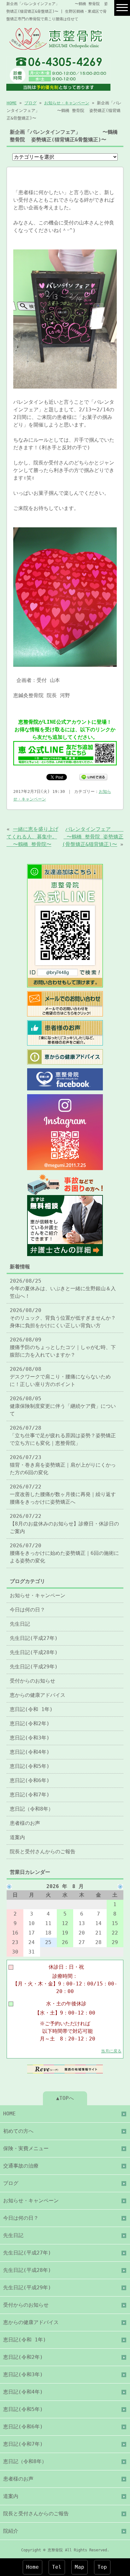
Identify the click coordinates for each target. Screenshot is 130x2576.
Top (102, 2567)
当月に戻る (111, 2051)
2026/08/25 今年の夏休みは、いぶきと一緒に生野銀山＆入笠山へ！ (63, 1288)
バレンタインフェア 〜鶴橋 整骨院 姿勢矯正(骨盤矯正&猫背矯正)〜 (93, 837)
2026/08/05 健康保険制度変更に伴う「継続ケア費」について (63, 1406)
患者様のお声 (25, 1823)
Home (32, 2567)
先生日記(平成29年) (34, 1667)
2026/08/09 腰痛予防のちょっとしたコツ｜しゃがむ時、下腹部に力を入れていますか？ (63, 1347)
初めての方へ (18, 2131)
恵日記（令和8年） (32, 1809)
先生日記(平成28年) (34, 1652)
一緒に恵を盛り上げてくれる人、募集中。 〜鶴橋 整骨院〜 (32, 837)
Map (80, 2567)
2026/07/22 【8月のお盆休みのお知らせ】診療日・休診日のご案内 (64, 1524)
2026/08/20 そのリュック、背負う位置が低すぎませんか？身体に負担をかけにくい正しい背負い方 (63, 1318)
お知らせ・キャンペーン (67, 103)
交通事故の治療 (21, 2166)
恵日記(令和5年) (30, 1766)
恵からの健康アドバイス (38, 1695)
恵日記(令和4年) (30, 1752)
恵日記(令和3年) (30, 1738)
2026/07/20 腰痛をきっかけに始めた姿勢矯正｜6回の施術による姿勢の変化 (64, 1553)
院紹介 (11, 2531)
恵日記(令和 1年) (31, 1709)
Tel (57, 2567)
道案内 (17, 1837)
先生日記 (20, 1624)
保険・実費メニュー (26, 2148)
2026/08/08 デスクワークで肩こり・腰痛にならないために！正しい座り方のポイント (60, 1377)
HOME (12, 103)
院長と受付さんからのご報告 (43, 1852)
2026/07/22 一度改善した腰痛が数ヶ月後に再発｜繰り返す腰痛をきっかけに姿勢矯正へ (63, 1494)
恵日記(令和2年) (30, 1723)
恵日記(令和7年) (30, 1795)
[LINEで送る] (93, 777)
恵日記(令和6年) (30, 1780)
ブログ (30, 103)
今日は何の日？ (27, 1610)
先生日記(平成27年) (34, 1638)
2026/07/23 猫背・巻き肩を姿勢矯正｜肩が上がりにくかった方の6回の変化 (63, 1465)
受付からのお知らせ (32, 1681)
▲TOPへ (65, 2098)
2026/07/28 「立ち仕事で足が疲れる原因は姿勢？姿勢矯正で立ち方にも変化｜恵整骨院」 (63, 1435)
